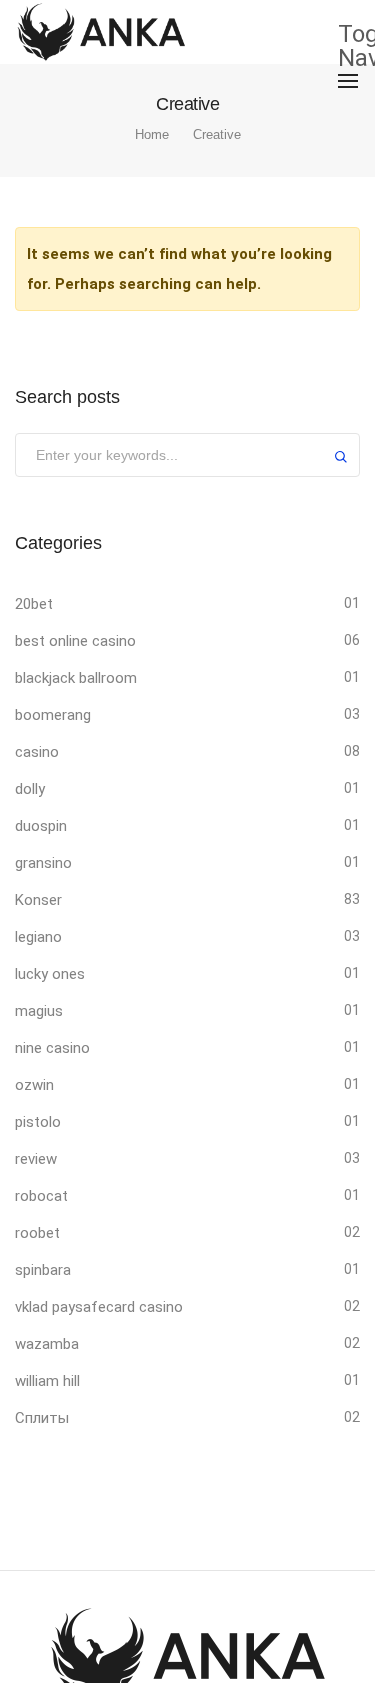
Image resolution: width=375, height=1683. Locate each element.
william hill (47, 1381)
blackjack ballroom (76, 678)
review (36, 1159)
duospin (41, 826)
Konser (38, 900)
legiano (38, 937)
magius (39, 1011)
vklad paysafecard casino (99, 1307)
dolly (30, 789)
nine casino (52, 1048)
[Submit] (341, 459)
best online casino (75, 641)
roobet (37, 1233)
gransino (43, 863)
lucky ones (50, 974)
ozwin (34, 1085)
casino (37, 752)
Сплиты (42, 1418)
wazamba (47, 1344)
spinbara (43, 1270)
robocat (41, 1196)
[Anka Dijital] (101, 31)
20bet (34, 604)
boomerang (53, 715)
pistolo (38, 1122)
